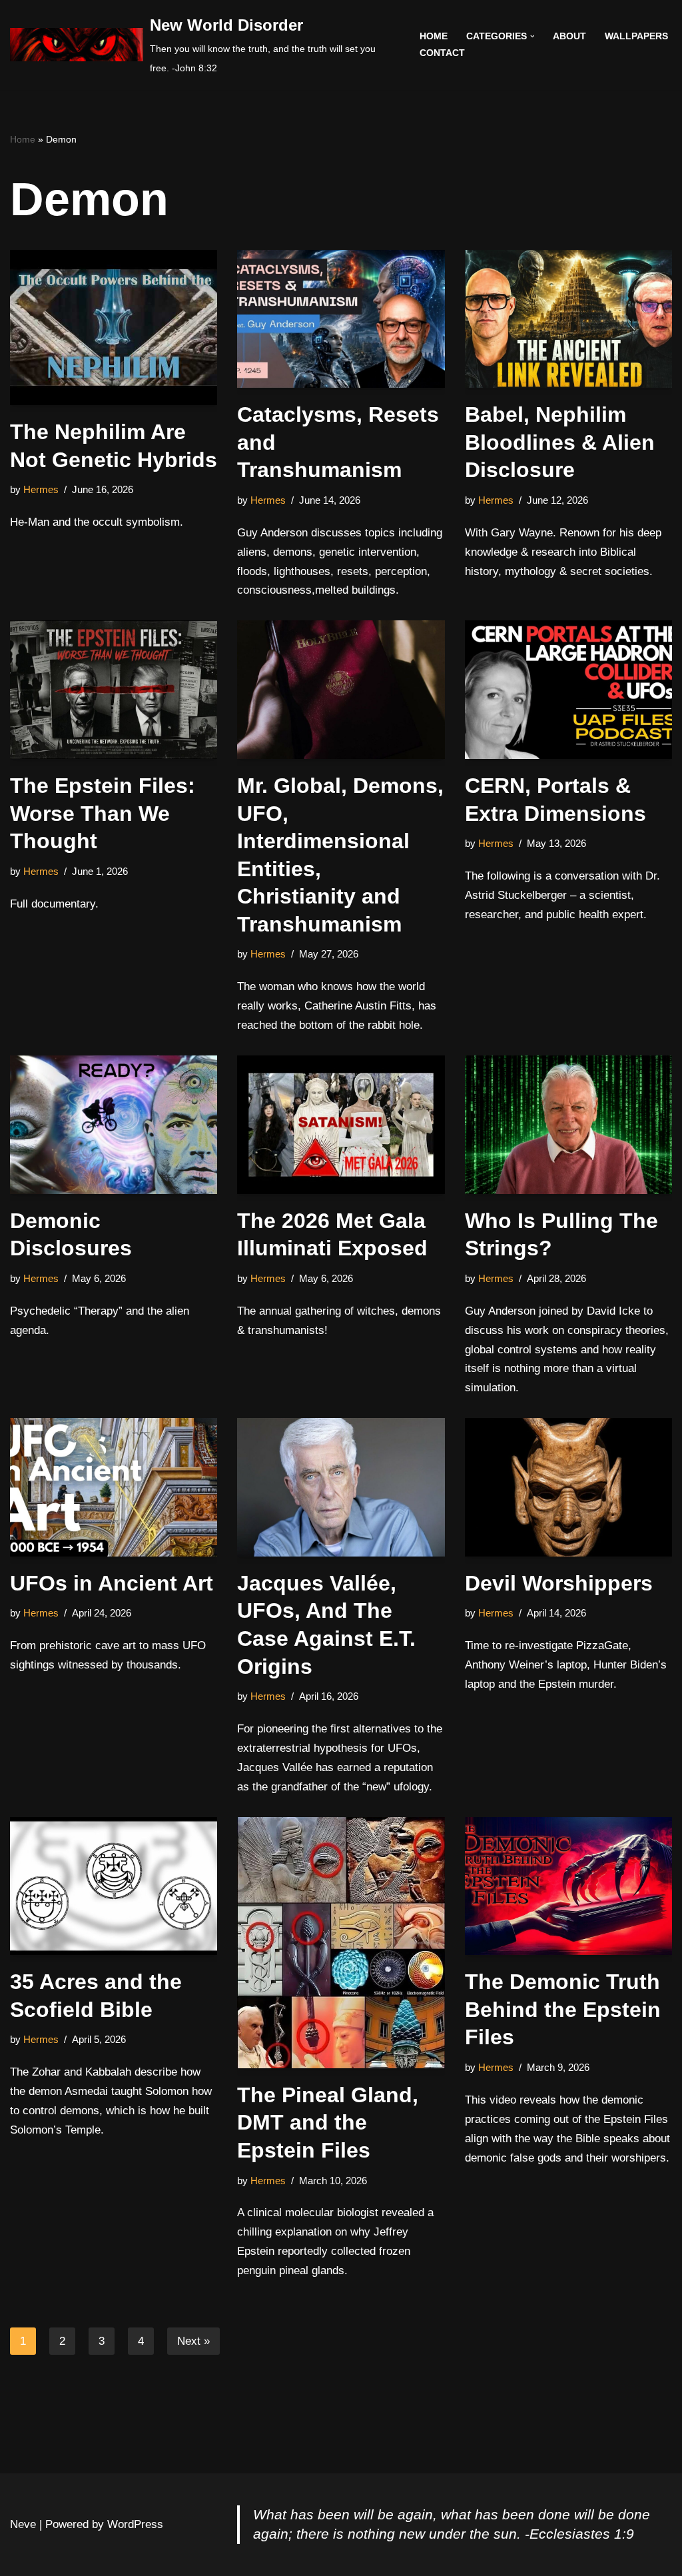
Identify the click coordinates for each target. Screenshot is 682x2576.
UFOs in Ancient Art (112, 1583)
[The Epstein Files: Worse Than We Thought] (114, 690)
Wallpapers (636, 36)
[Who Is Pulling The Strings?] (568, 1125)
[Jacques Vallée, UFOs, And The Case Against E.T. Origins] (341, 1487)
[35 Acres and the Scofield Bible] (114, 1886)
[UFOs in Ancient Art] (114, 1487)
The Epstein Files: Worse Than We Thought (103, 813)
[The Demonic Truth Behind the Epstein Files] (568, 1886)
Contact (442, 53)
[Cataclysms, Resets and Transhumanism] (341, 319)
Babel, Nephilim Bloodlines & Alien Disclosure (560, 442)
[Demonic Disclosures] (114, 1125)
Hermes (41, 489)
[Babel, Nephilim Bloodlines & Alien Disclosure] (568, 319)
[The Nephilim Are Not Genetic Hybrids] (114, 327)
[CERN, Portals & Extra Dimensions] (568, 690)
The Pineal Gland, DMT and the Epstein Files (328, 2123)
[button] (532, 36)
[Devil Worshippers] (568, 1487)
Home (434, 36)
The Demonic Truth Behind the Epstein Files (563, 2009)
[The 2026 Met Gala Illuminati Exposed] (341, 1125)
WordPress (135, 2524)
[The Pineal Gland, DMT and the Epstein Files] (341, 1943)
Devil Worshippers (559, 1583)
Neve (23, 2524)
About (569, 36)
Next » (193, 2341)
